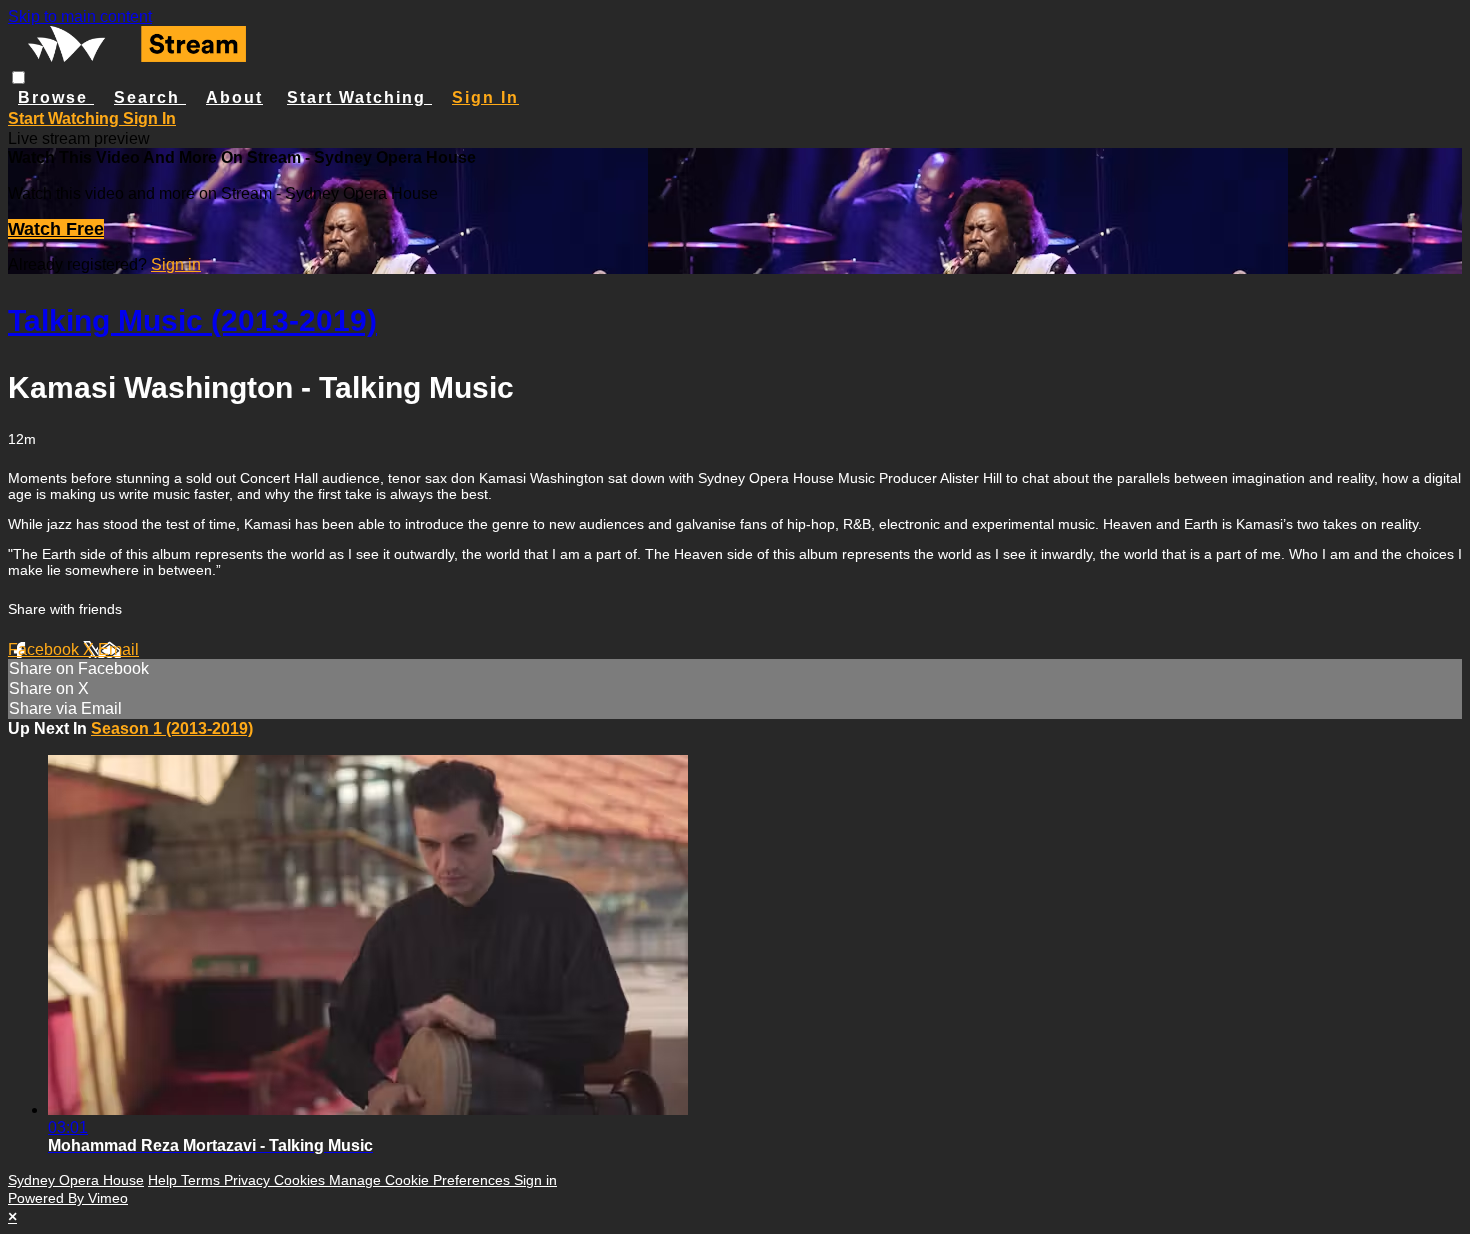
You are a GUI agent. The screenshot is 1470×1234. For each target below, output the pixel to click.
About (234, 97)
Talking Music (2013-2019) (192, 320)
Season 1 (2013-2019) (172, 728)
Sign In (149, 118)
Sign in (485, 97)
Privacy (249, 1180)
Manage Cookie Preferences (421, 1180)
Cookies (301, 1180)
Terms (202, 1180)
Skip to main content (80, 16)
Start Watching (359, 97)
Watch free (56, 229)
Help (164, 1180)
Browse (56, 97)
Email (118, 649)
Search (150, 97)
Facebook (45, 649)
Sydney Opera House (76, 1180)
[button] (18, 77)
